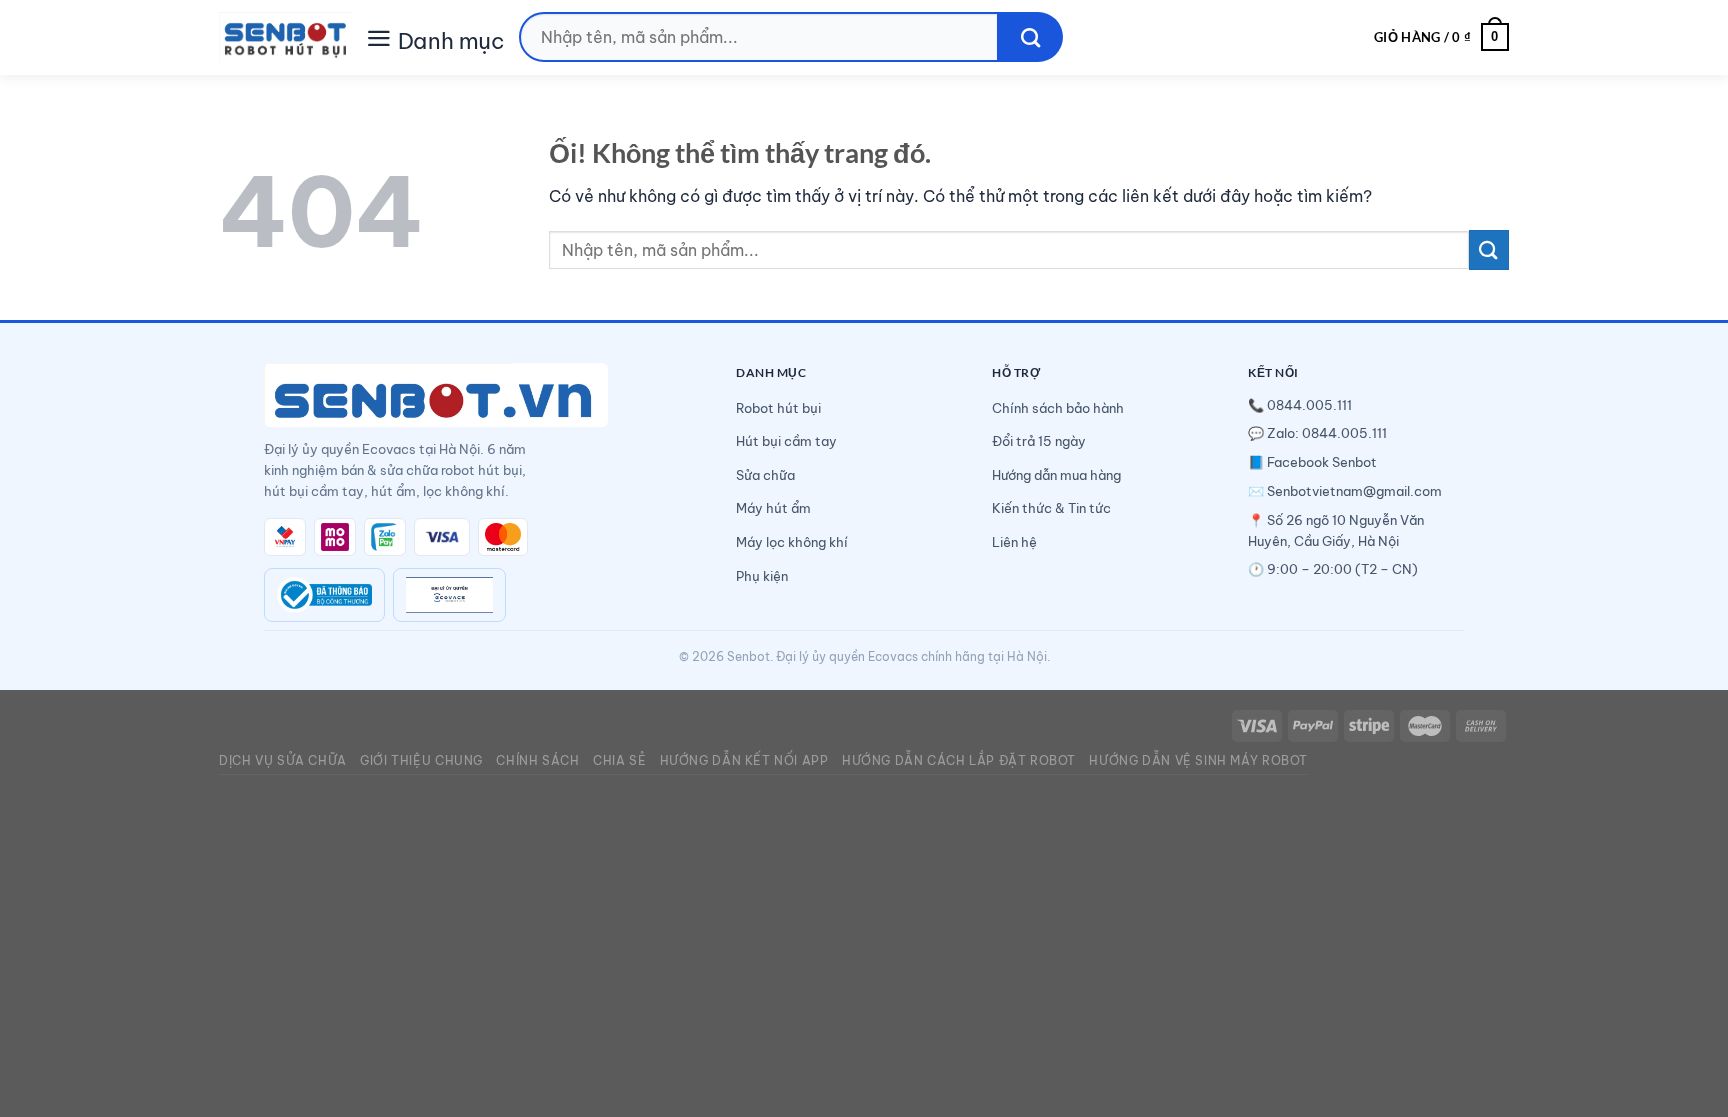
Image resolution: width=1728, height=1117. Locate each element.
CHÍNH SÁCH (537, 760)
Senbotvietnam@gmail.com (1354, 491)
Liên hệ (1014, 542)
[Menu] (379, 36)
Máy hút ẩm (773, 508)
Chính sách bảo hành (1058, 408)
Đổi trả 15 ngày (1039, 441)
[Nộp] (1030, 37)
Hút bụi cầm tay (786, 441)
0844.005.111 (1309, 405)
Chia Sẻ (619, 760)
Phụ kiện (762, 576)
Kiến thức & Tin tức (1051, 508)
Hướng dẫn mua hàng (1056, 475)
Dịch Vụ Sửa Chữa (283, 760)
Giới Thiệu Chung (421, 760)
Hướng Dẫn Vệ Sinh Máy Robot (1198, 760)
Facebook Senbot (1322, 462)
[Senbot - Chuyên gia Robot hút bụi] (285, 37)
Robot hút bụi (778, 408)
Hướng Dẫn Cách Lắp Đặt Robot (959, 760)
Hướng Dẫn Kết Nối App (744, 760)
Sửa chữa (765, 475)
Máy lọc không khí (792, 542)
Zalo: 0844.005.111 (1327, 433)
